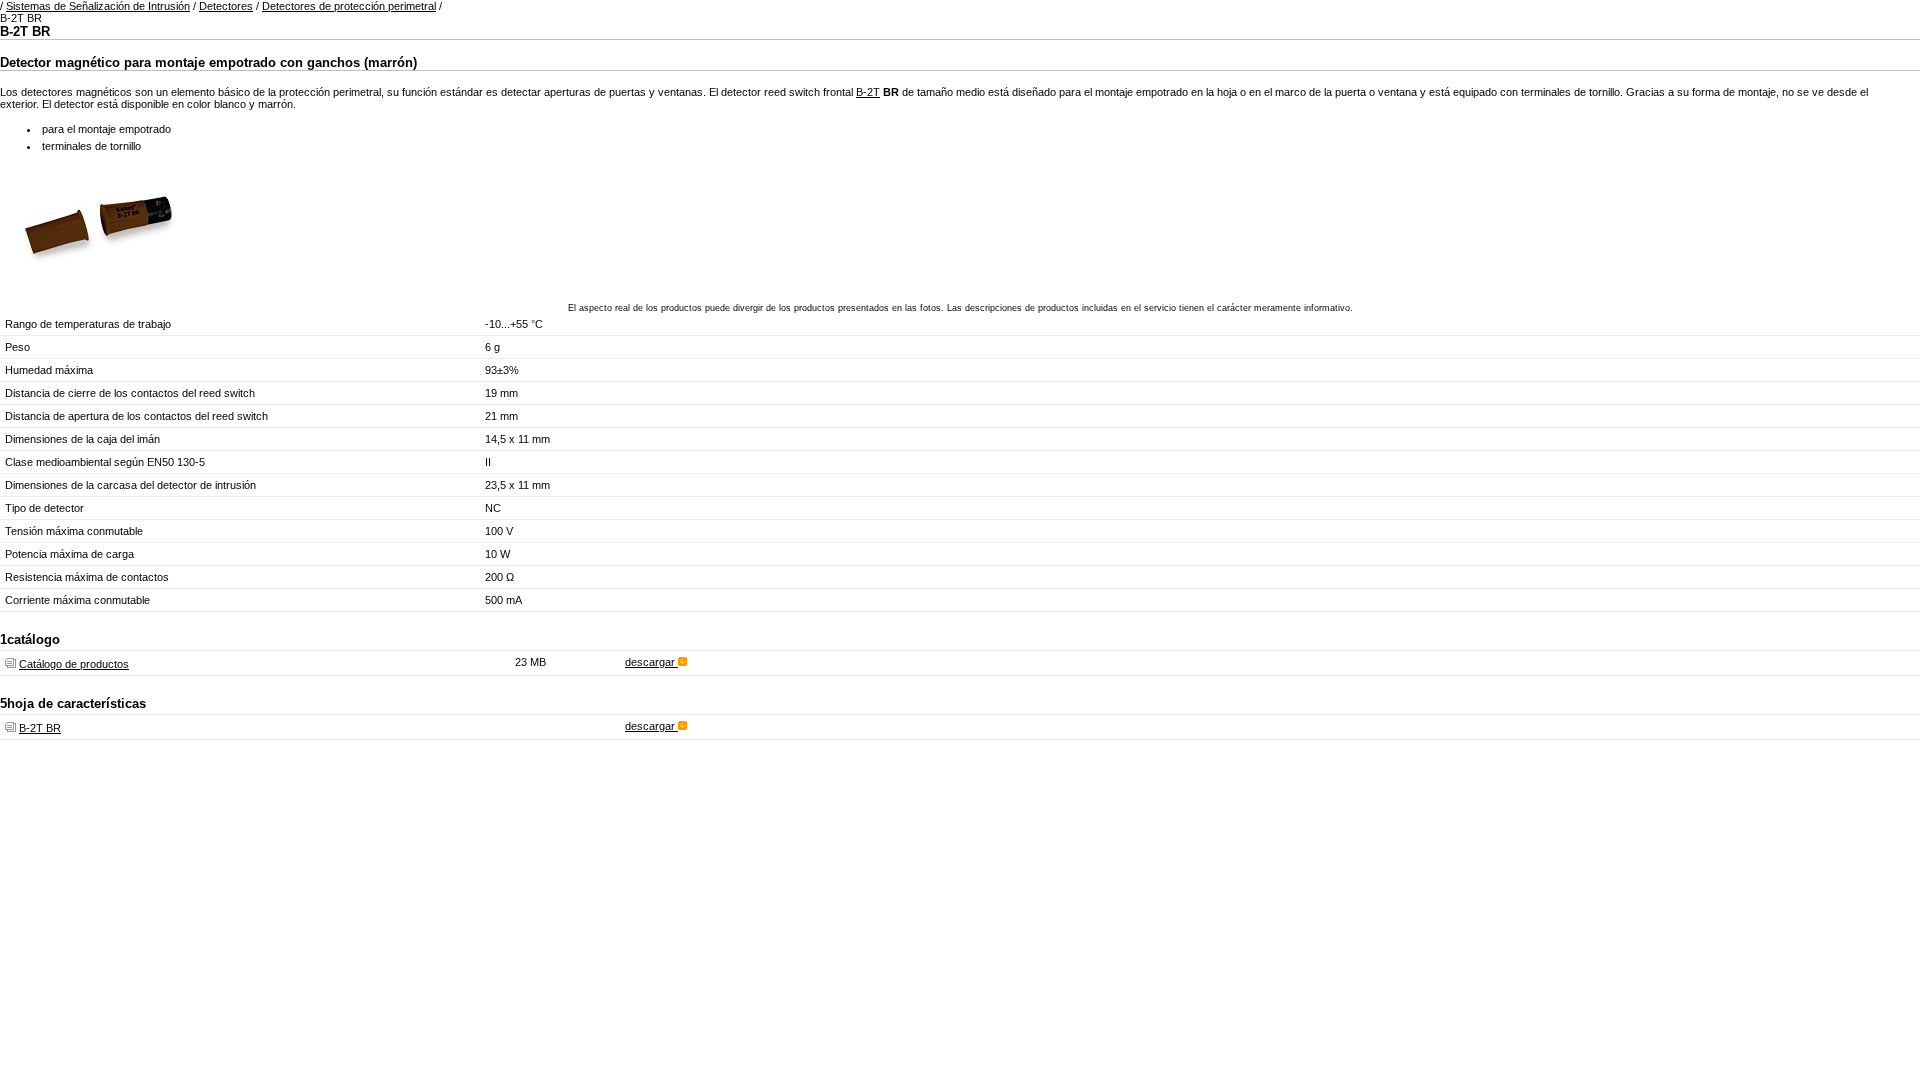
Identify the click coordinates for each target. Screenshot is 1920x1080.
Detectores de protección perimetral (349, 6)
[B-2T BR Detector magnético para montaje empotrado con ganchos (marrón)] (100, 279)
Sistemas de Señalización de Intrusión (98, 6)
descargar (651, 662)
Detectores (226, 6)
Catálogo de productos (74, 664)
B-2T (868, 92)
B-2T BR (40, 728)
